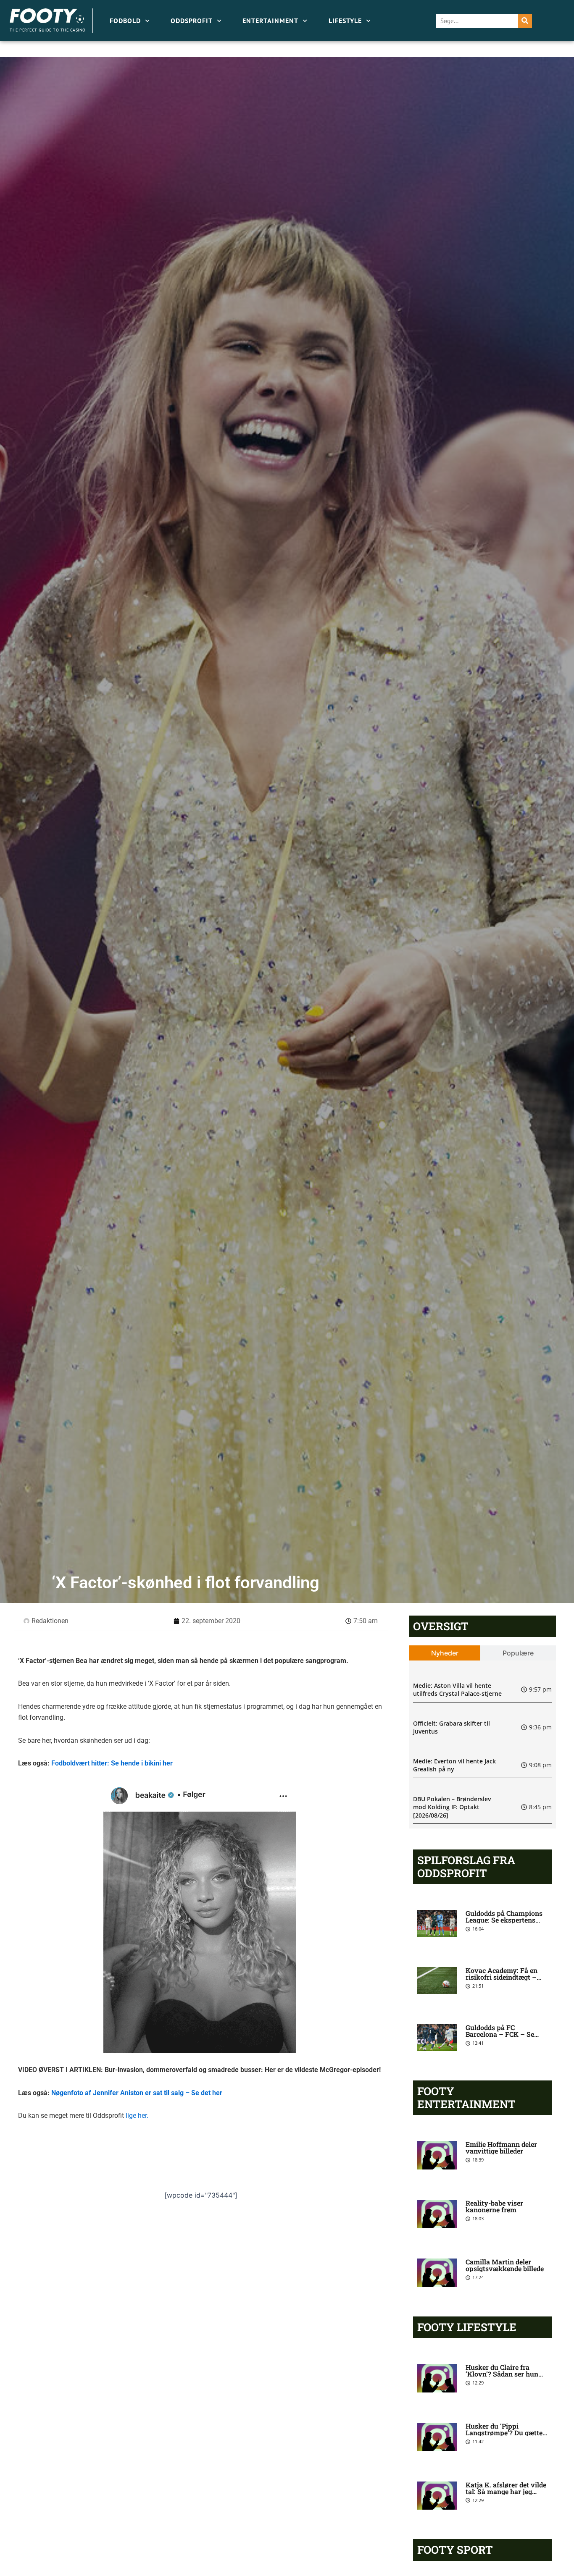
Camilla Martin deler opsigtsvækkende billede (505, 2265)
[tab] (445, 1653)
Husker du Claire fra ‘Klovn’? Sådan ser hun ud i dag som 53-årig (502, 2374)
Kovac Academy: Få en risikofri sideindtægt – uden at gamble (502, 1977)
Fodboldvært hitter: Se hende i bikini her (112, 1763)
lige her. (137, 2116)
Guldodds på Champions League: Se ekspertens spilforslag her (504, 1920)
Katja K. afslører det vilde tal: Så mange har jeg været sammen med (506, 2491)
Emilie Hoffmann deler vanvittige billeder (501, 2147)
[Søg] (525, 21)
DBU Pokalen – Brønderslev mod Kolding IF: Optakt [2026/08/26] (452, 1807)
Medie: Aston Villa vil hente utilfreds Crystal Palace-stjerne (457, 1690)
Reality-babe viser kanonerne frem (494, 2206)
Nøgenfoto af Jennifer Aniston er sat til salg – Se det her (137, 2093)
